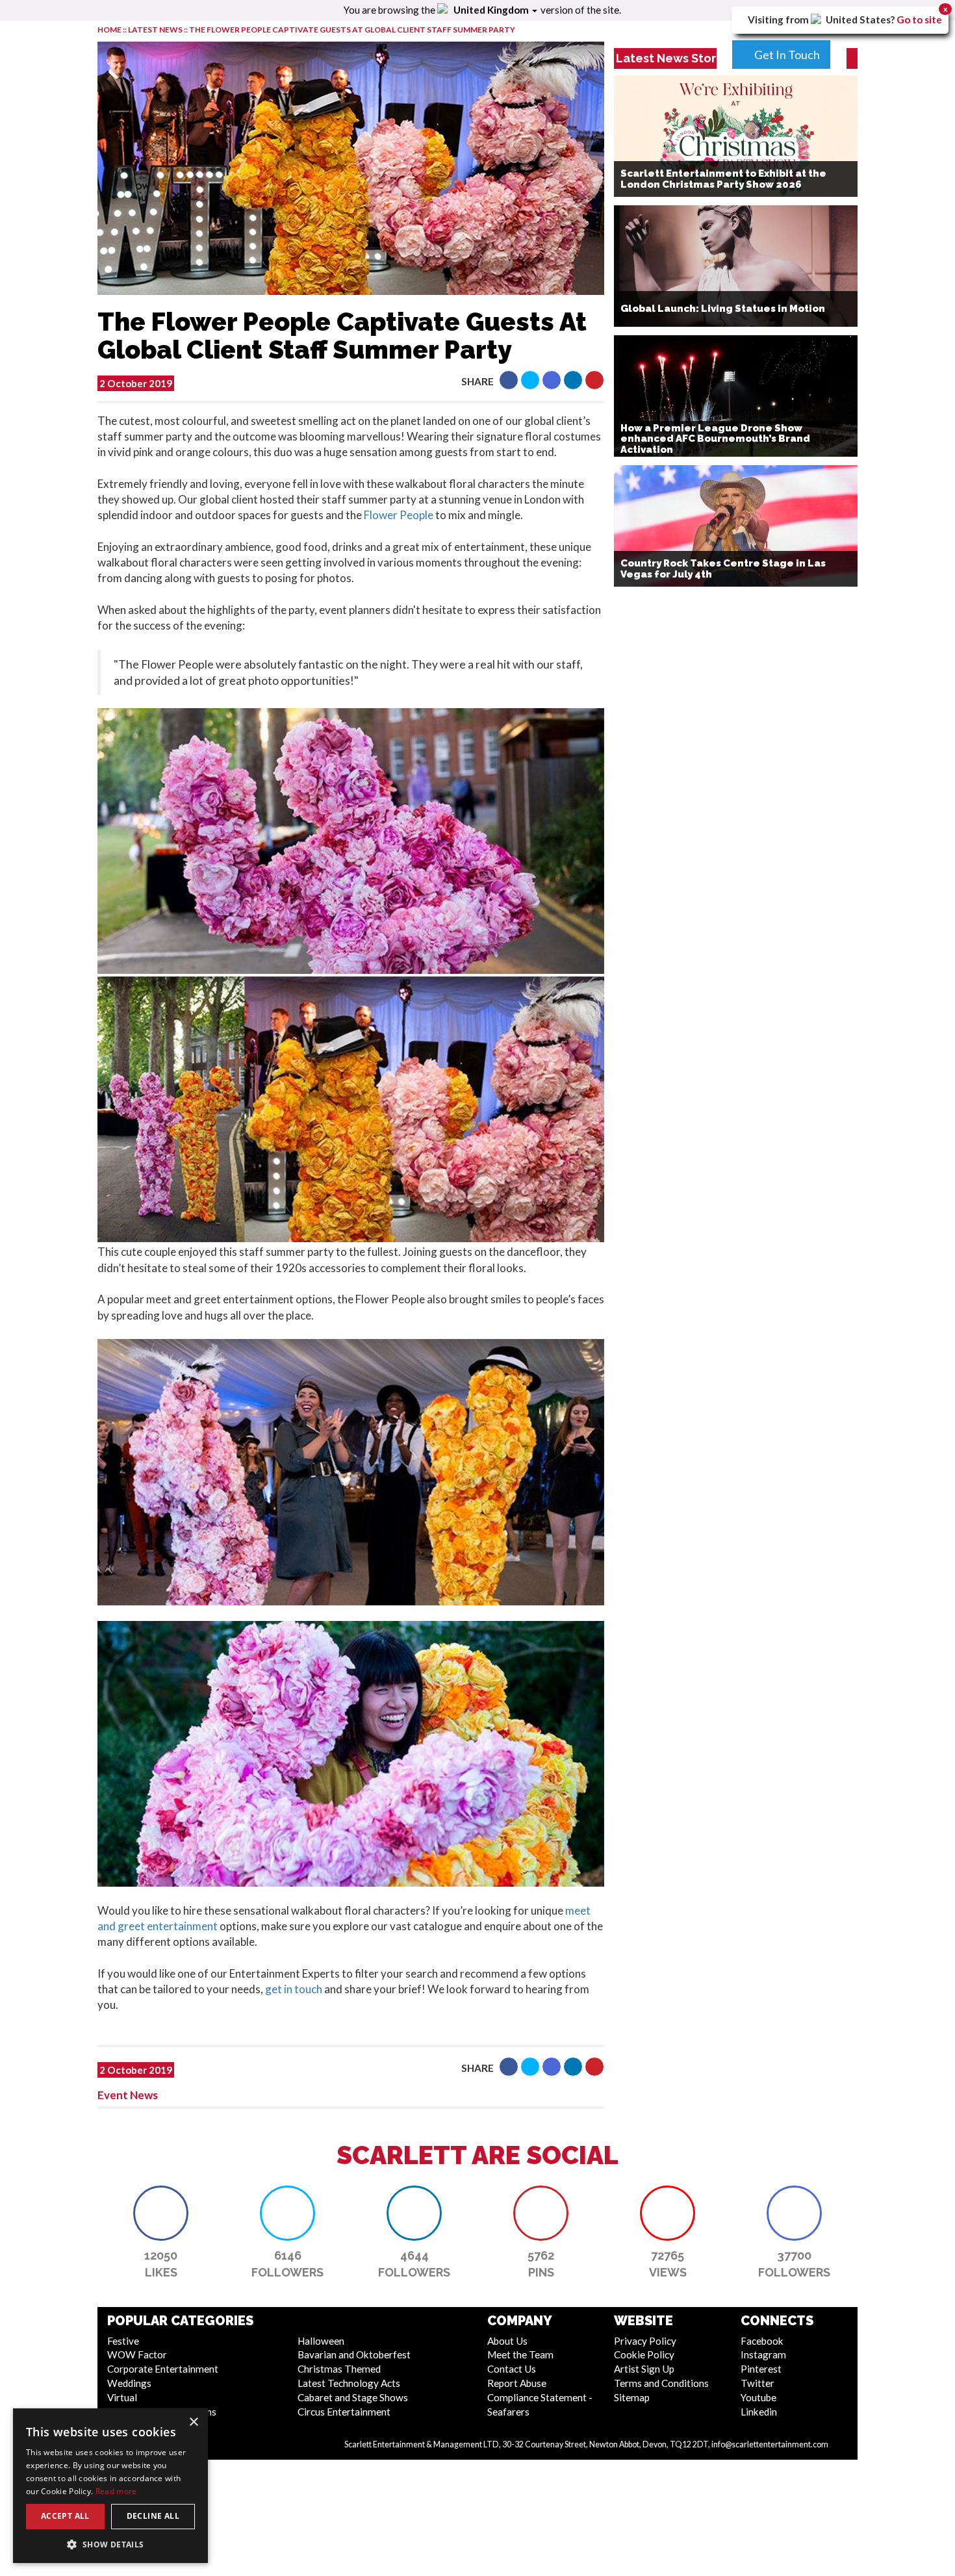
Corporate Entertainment (163, 2369)
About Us (507, 2341)
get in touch (294, 1989)
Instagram (763, 2354)
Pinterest (761, 2369)
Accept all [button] (65, 2516)
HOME (109, 30)
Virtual (122, 2397)
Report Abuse (517, 2383)
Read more (116, 2491)
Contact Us (512, 2369)
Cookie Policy (644, 2354)
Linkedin (759, 2412)
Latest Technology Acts (349, 2383)
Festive (123, 2341)
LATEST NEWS (156, 30)
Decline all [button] (153, 2516)
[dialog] (110, 2486)
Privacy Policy (645, 2341)
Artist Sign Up (644, 2369)
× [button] (193, 2422)
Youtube (758, 2397)
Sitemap (632, 2397)
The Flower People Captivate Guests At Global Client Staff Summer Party (352, 30)
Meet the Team (520, 2354)
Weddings (129, 2383)
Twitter (758, 2383)
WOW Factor (137, 2354)
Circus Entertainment (344, 2412)
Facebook (762, 2341)
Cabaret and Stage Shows (353, 2397)
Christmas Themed (339, 2369)
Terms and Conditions (661, 2383)
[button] (509, 380)
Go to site (919, 19)
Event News (128, 2095)
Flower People (399, 515)
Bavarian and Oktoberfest (354, 2354)
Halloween (321, 2341)
